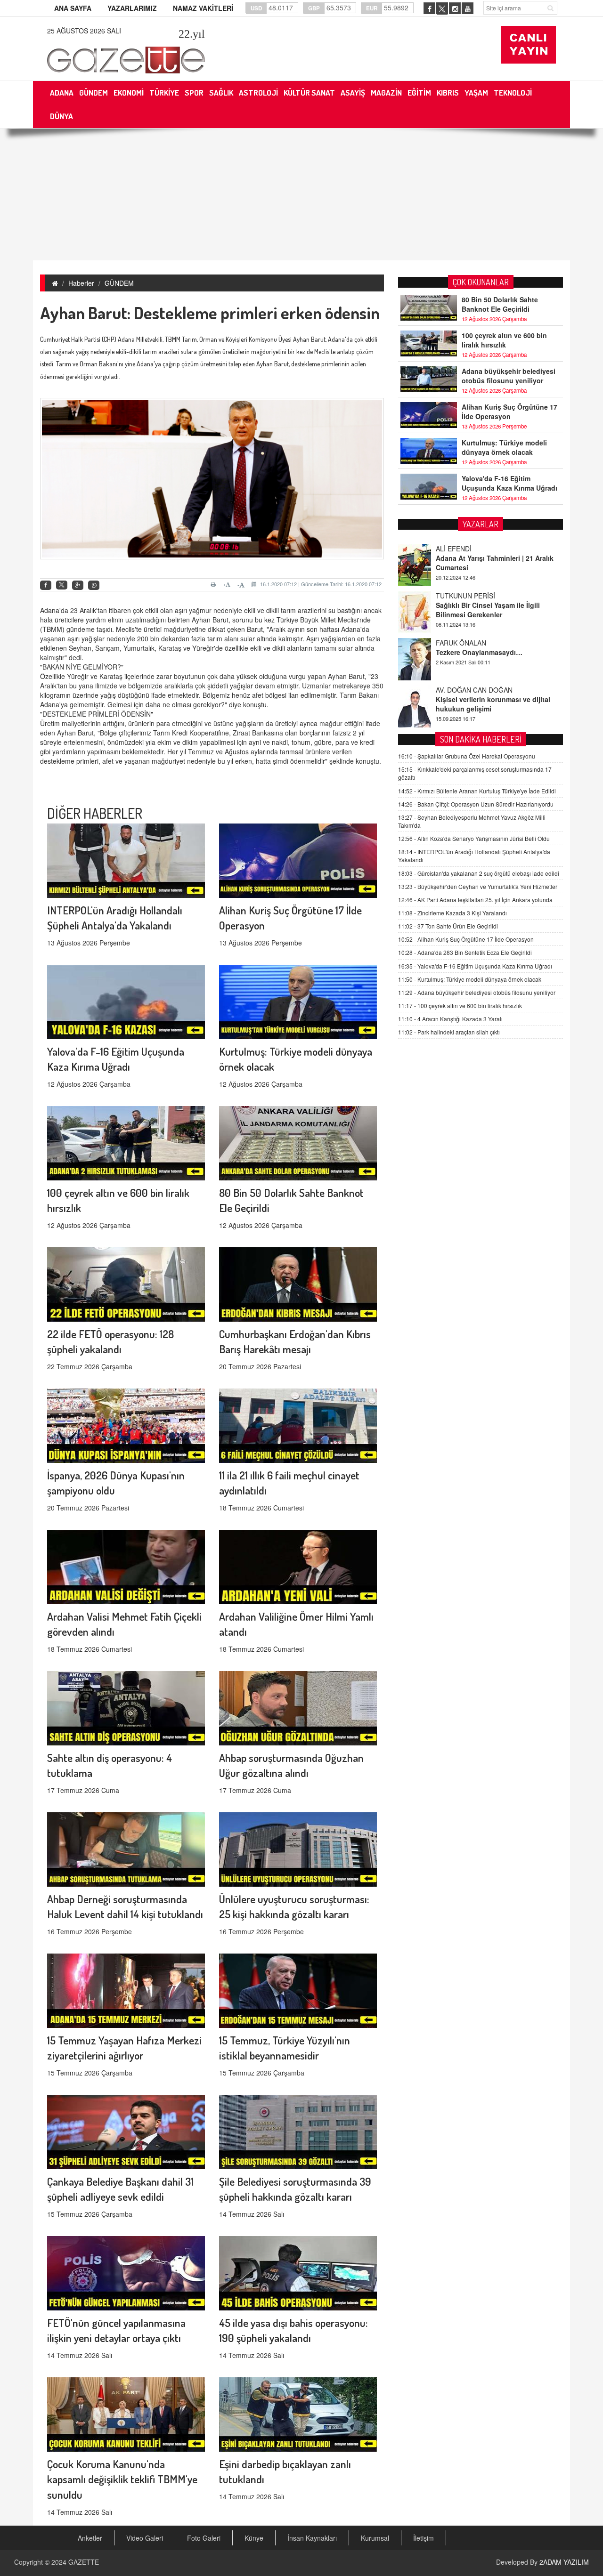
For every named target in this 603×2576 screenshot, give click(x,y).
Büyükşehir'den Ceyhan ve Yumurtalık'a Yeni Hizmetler (478, 886)
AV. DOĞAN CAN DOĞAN (474, 643)
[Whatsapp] (94, 585)
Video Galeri (145, 2538)
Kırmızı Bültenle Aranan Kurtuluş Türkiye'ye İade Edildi (477, 791)
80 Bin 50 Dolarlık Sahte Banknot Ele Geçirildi (500, 304)
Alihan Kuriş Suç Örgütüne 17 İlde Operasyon (509, 412)
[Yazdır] (215, 584)
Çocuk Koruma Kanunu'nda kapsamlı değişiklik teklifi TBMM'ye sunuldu (122, 2479)
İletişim (424, 2538)
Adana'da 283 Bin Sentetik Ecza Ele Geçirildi (465, 952)
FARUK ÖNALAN (461, 596)
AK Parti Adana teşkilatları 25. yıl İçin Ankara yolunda (475, 900)
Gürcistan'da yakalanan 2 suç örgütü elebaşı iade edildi (479, 873)
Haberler (81, 283)
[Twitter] (62, 585)
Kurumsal (375, 2538)
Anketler (90, 2538)
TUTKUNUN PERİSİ (465, 549)
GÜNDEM (119, 283)
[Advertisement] (301, 194)
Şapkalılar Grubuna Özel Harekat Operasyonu (467, 756)
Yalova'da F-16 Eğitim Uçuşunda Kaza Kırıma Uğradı (509, 483)
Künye (254, 2538)
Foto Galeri (204, 2538)
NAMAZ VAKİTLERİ (203, 8)
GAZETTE (84, 2562)
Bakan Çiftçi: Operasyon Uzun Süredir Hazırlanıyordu (476, 804)
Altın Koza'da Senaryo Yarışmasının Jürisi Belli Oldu (474, 838)
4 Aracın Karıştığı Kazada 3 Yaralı (450, 1019)
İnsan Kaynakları (312, 2538)
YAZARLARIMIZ (132, 8)
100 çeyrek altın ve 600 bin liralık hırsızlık (504, 340)
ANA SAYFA (73, 8)
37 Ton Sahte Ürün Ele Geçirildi (448, 926)
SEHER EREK (456, 690)
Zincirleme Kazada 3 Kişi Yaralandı (452, 913)
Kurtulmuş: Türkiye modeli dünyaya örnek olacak (504, 447)
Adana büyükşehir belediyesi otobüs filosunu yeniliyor (509, 376)
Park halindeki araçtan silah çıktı (449, 1032)
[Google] (78, 585)
